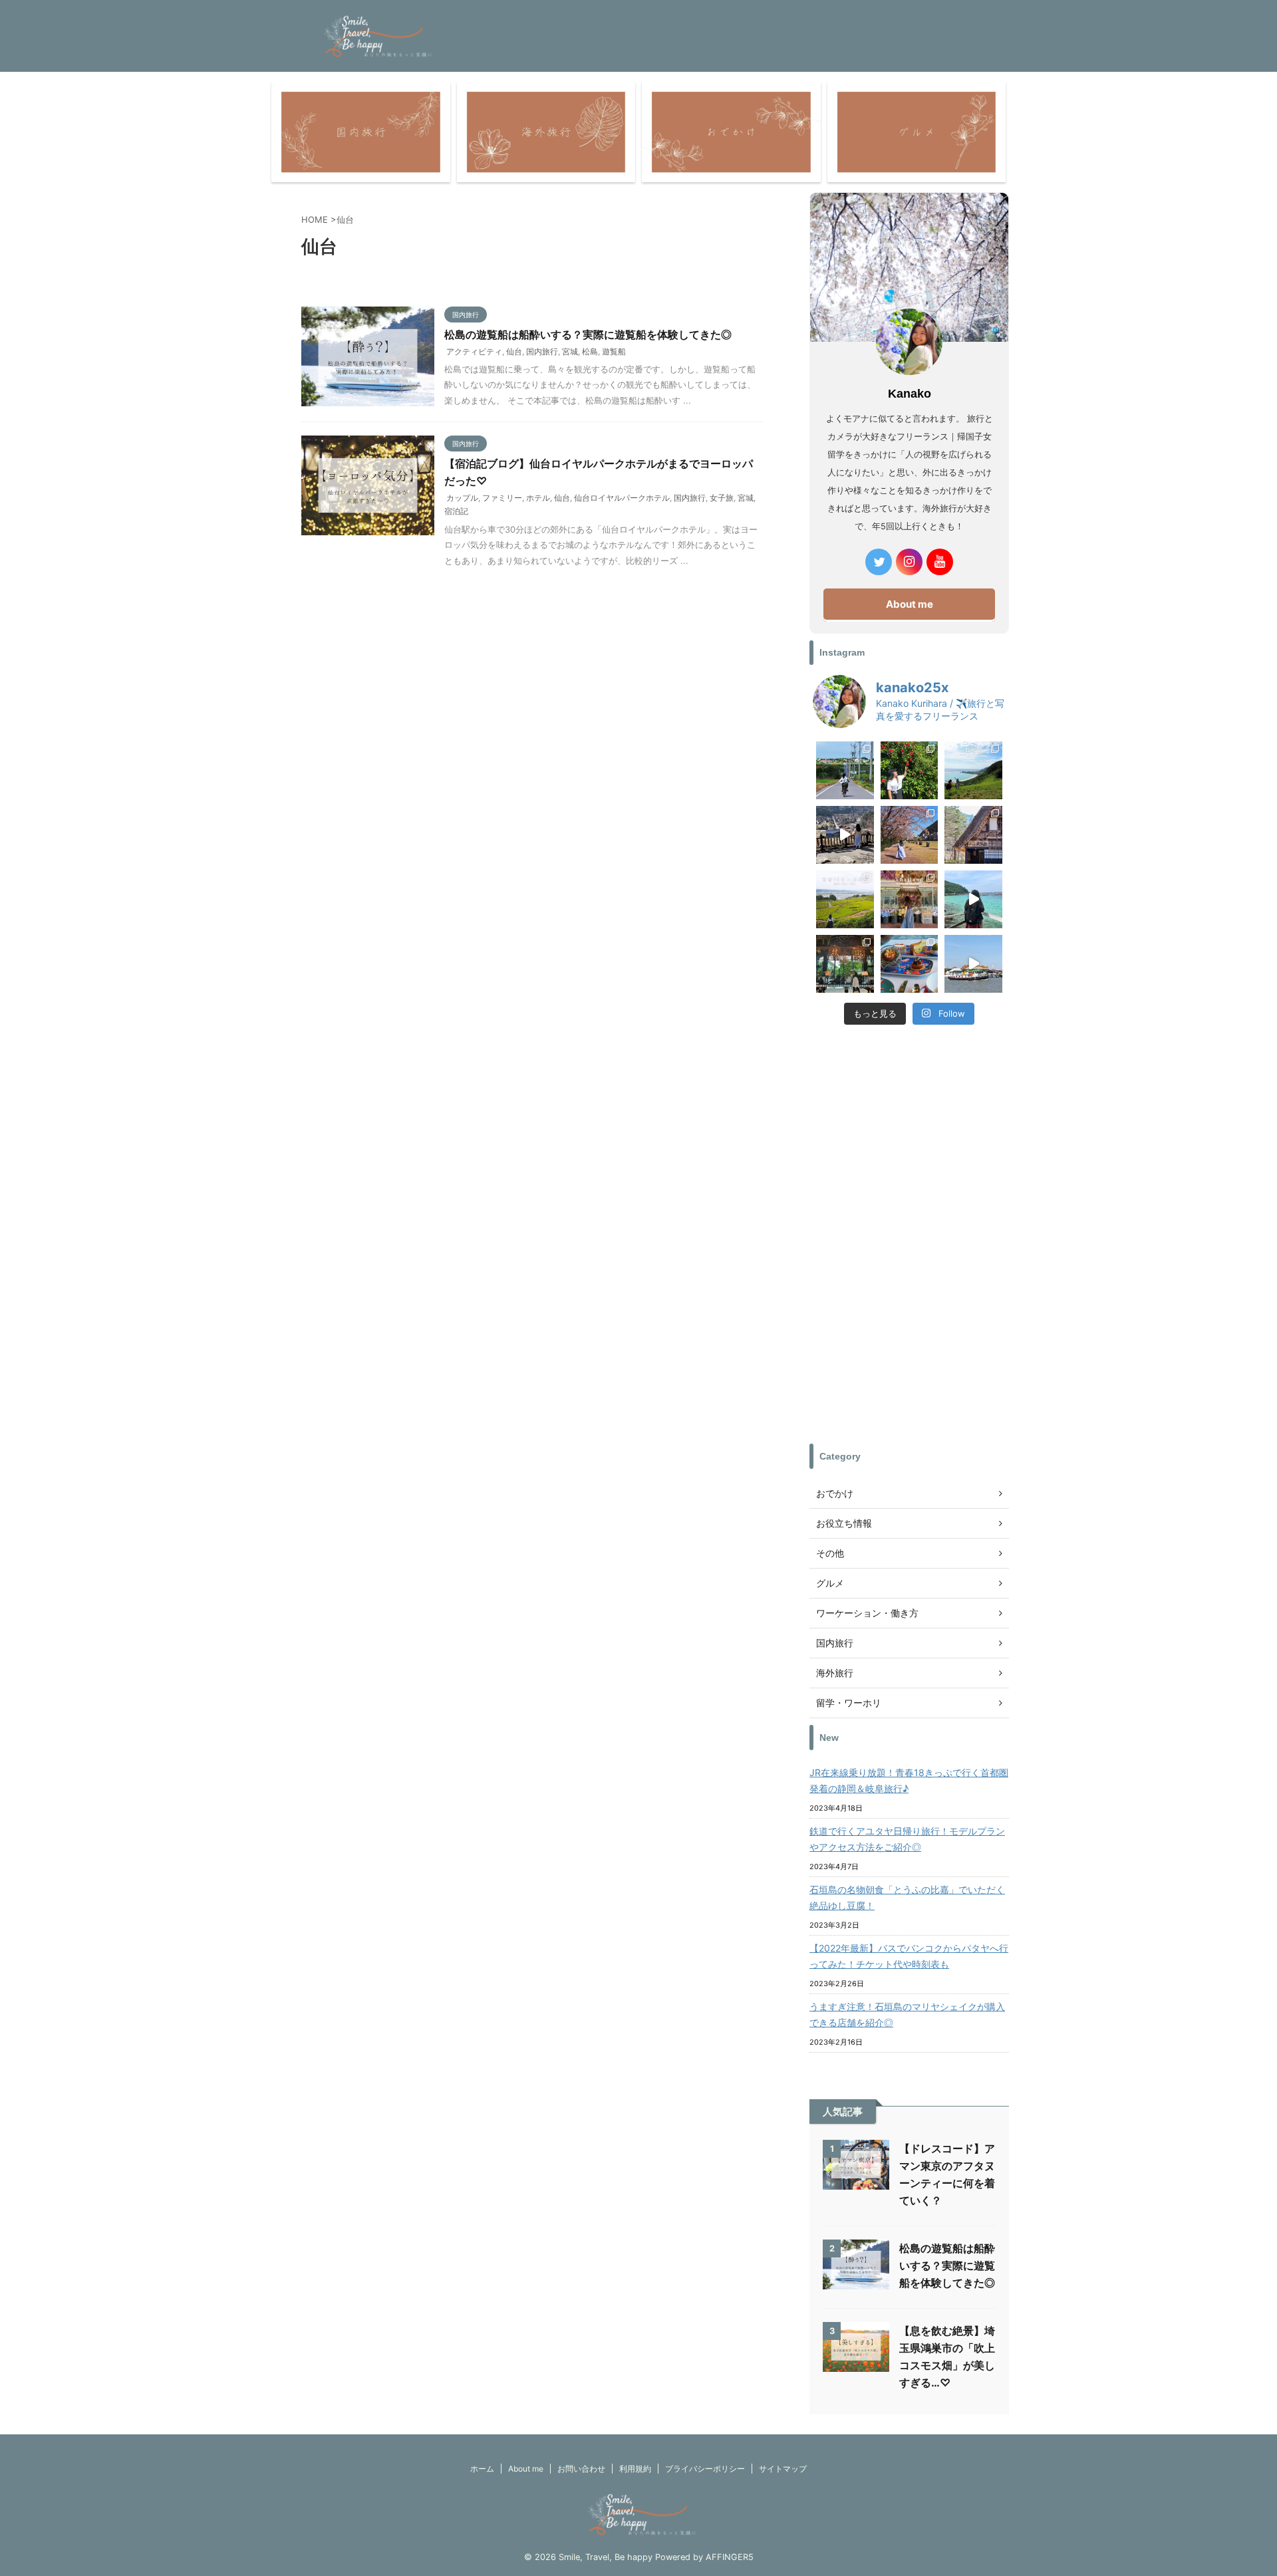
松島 (590, 351)
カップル (462, 498)
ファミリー (502, 498)
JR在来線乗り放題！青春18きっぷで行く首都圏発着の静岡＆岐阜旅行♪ (909, 1780)
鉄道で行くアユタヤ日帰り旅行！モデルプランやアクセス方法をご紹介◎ (907, 1839)
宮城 (570, 351)
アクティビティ (474, 351)
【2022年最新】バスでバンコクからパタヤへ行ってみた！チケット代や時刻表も (909, 1956)
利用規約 (635, 2469)
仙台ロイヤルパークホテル (622, 498)
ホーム (482, 2469)
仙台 (514, 351)
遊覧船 (614, 351)
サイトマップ (783, 2469)
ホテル (538, 498)
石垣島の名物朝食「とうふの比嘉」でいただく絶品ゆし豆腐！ (907, 1897)
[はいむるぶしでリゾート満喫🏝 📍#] (910, 770)
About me (910, 604)
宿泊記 (456, 511)
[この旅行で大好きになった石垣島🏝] (973, 770)
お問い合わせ (581, 2469)
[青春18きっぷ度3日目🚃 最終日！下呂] (910, 835)
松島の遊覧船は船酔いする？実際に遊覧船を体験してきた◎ (588, 334)
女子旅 (722, 498)
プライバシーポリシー (705, 2469)
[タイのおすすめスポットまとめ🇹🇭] (910, 899)
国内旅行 (542, 351)
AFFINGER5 (730, 2557)
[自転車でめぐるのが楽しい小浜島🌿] (845, 770)
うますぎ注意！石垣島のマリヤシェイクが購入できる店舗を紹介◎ (907, 2014)
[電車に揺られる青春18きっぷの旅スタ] (845, 899)
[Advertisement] (909, 1237)
